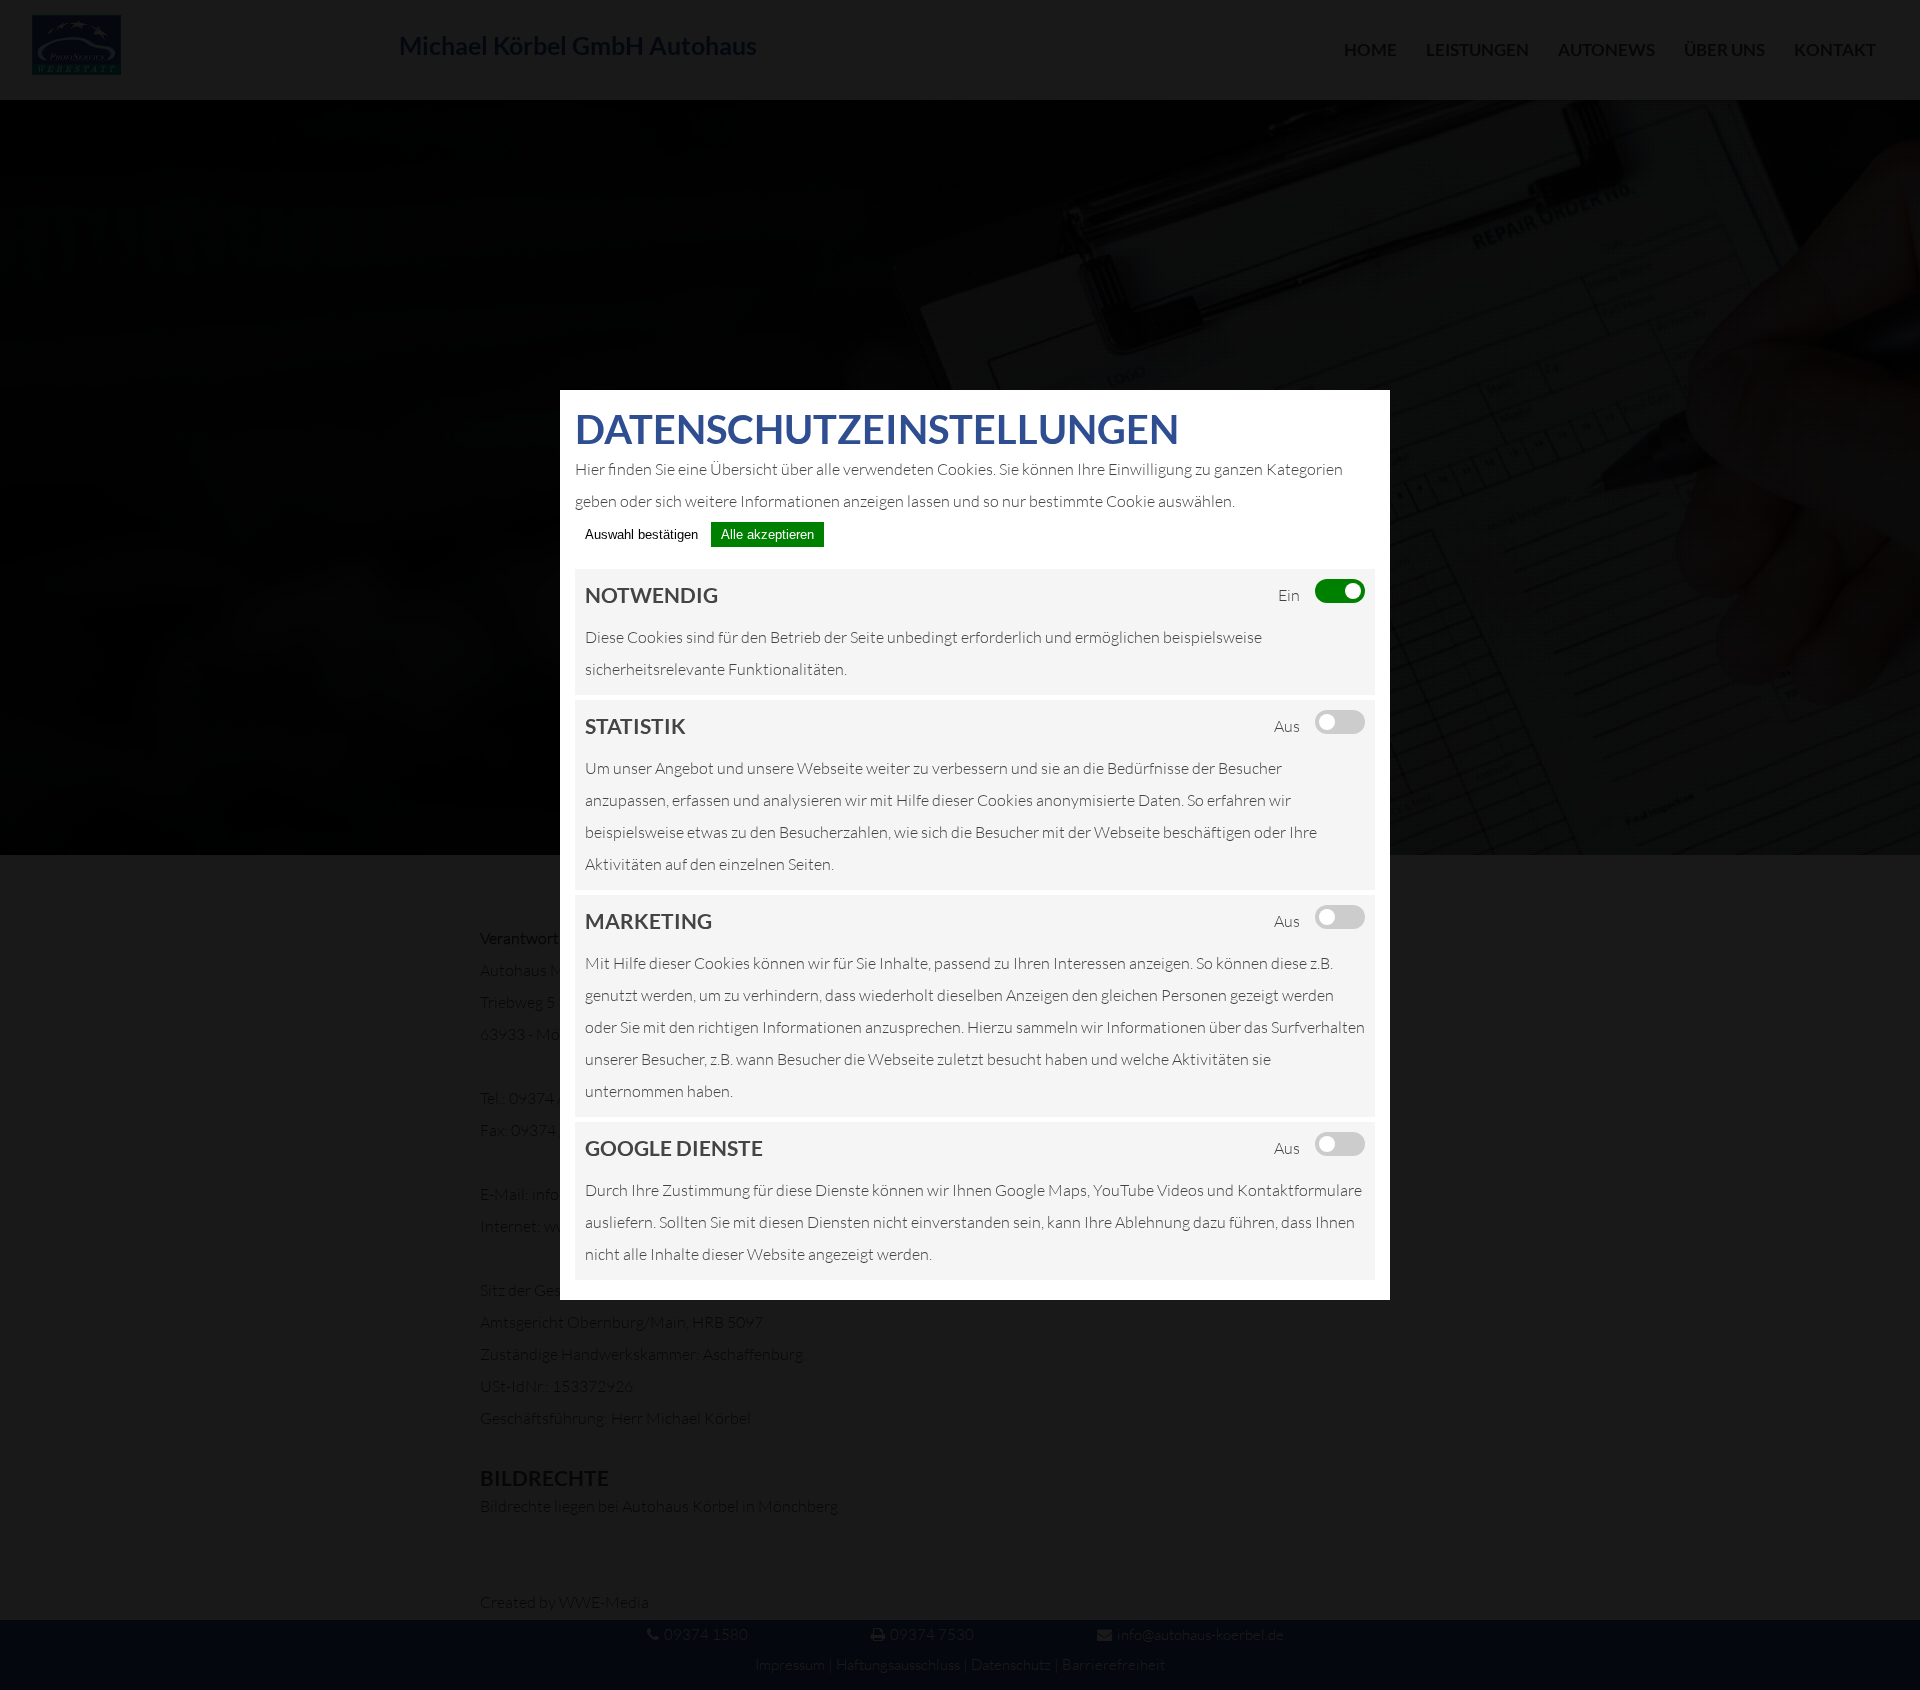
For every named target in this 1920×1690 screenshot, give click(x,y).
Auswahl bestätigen (641, 534)
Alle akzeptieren (767, 534)
